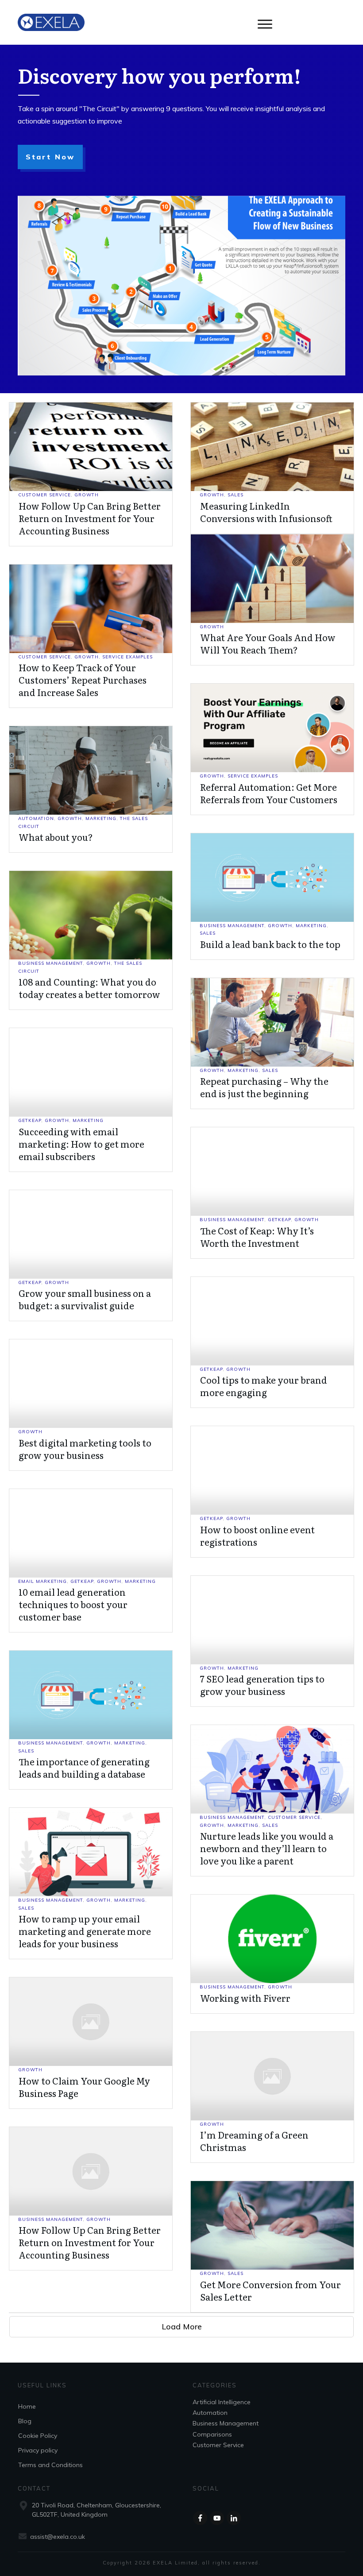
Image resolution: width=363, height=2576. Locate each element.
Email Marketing (42, 1581)
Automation (36, 818)
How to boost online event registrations (257, 1536)
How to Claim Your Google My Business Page (84, 2087)
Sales (236, 495)
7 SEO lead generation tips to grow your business (262, 1685)
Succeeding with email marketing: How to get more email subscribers (81, 1144)
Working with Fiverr (245, 1998)
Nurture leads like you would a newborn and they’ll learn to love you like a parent (267, 1848)
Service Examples (127, 657)
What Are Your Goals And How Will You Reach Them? (268, 643)
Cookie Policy (38, 2436)
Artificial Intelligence (222, 2402)
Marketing (101, 818)
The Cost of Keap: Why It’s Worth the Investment (257, 1237)
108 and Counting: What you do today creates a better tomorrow (89, 988)
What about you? (56, 837)
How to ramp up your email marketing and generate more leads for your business (85, 1931)
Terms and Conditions (50, 2465)
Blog (25, 2421)
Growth (87, 495)
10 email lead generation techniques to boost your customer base (73, 1604)
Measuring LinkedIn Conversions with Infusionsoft (266, 512)
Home (27, 2406)
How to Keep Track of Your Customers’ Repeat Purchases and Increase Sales (83, 680)
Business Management (232, 926)
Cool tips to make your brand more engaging (264, 1386)
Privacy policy (38, 2450)
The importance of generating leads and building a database (84, 1768)
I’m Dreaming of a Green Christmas (254, 2141)
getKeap (30, 1120)
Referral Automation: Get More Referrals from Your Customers (269, 793)
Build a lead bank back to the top (270, 944)
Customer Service (44, 495)
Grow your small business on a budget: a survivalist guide (85, 1299)
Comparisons (212, 2434)
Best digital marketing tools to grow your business (85, 1449)
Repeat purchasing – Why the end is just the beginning (264, 1087)
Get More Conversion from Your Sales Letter (270, 2290)
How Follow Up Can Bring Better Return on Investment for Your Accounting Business (90, 518)
